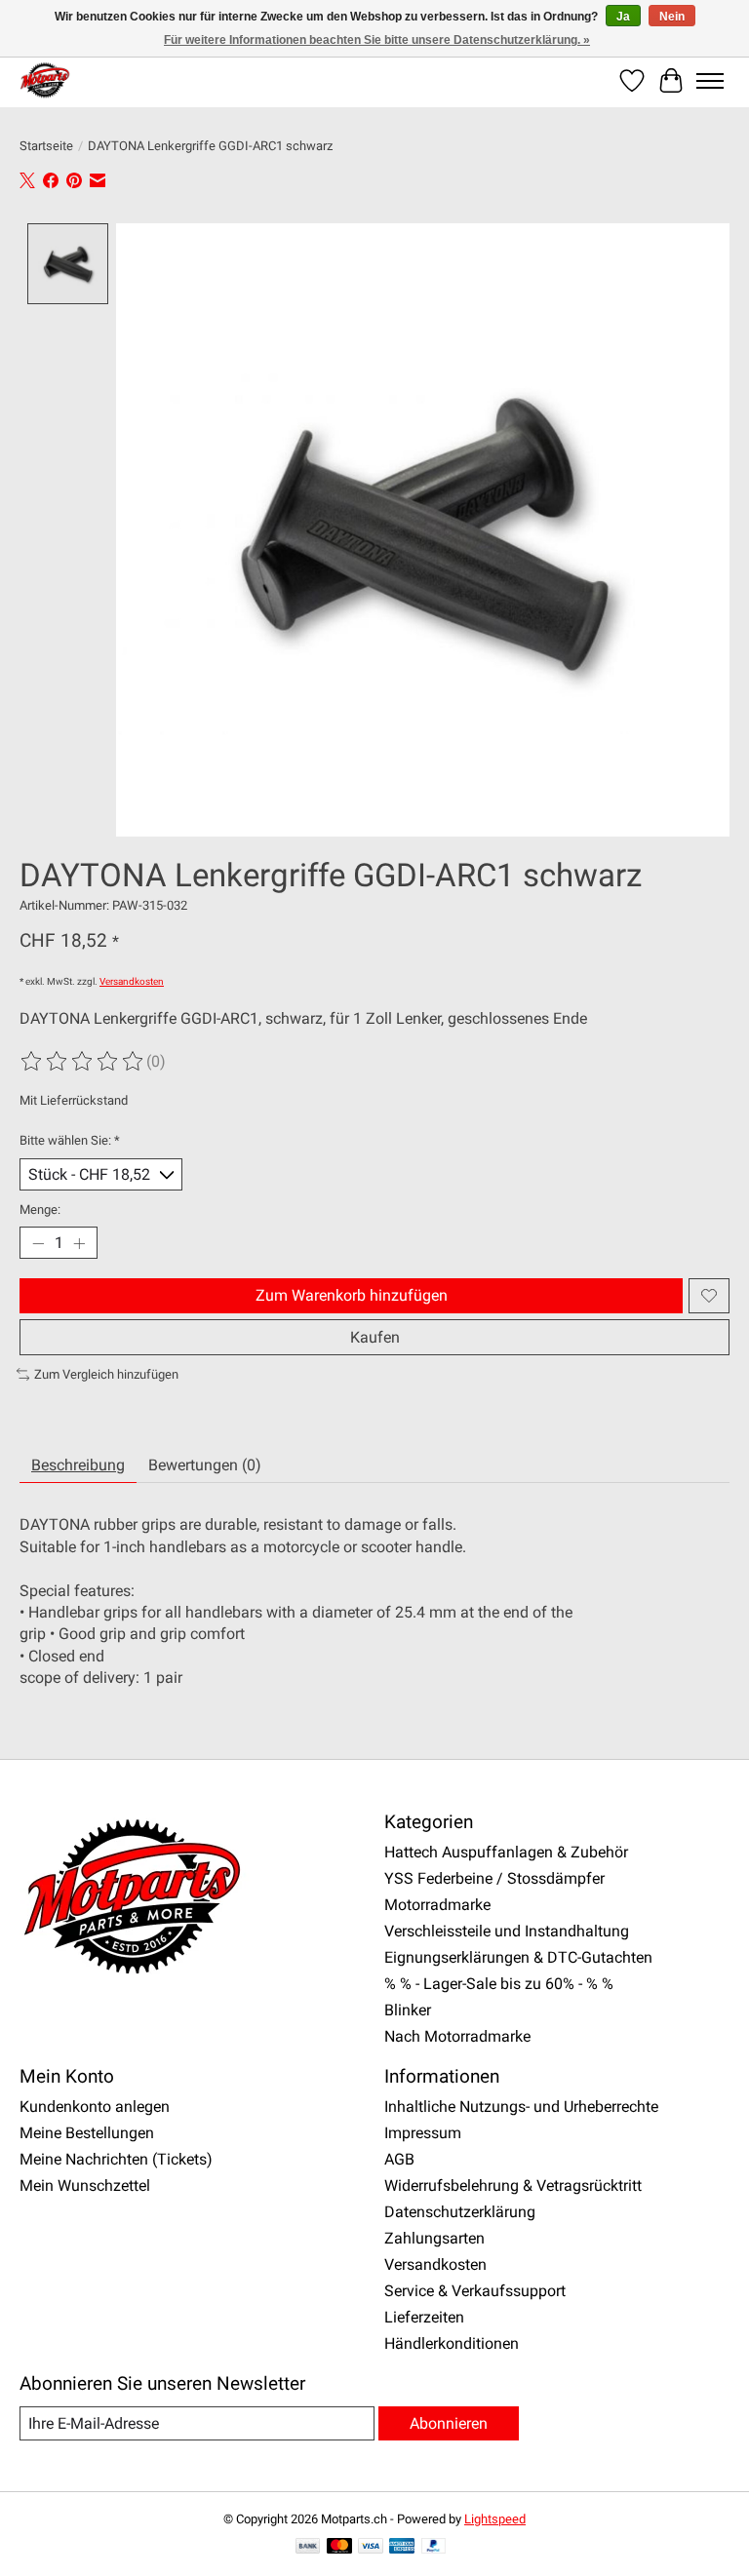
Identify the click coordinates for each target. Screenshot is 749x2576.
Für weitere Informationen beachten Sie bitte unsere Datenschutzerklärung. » (377, 40)
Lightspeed (495, 2519)
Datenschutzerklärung (460, 2212)
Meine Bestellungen (87, 2133)
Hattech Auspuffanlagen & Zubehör (506, 1852)
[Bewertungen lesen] (83, 1062)
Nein (672, 17)
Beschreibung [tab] (78, 1465)
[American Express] (402, 2547)
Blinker (408, 2010)
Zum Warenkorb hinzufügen (352, 1295)
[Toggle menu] (710, 81)
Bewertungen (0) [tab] (205, 1465)
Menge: (40, 1210)
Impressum (423, 2133)
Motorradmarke (437, 1905)
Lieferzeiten (424, 2317)
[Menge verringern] (38, 1243)
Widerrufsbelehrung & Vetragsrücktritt (513, 2186)
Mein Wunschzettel (85, 2186)
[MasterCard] (339, 2547)
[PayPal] (434, 2547)
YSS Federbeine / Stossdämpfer (494, 1878)
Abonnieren (449, 2423)
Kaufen (375, 1337)
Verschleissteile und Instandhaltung (507, 1931)
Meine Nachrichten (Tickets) (116, 2159)
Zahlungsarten (434, 2238)
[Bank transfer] (308, 2547)
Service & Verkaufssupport (475, 2291)
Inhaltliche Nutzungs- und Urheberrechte (521, 2107)
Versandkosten (132, 981)
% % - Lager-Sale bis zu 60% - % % (499, 1984)
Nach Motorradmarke (457, 2036)
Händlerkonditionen (452, 2343)
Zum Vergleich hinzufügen (106, 1374)
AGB (399, 2159)
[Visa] (371, 2547)
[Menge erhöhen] (79, 1243)
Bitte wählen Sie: (70, 1140)
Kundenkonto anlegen (95, 2107)
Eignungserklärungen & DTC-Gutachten (518, 1957)
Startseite (46, 146)
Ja (623, 17)
